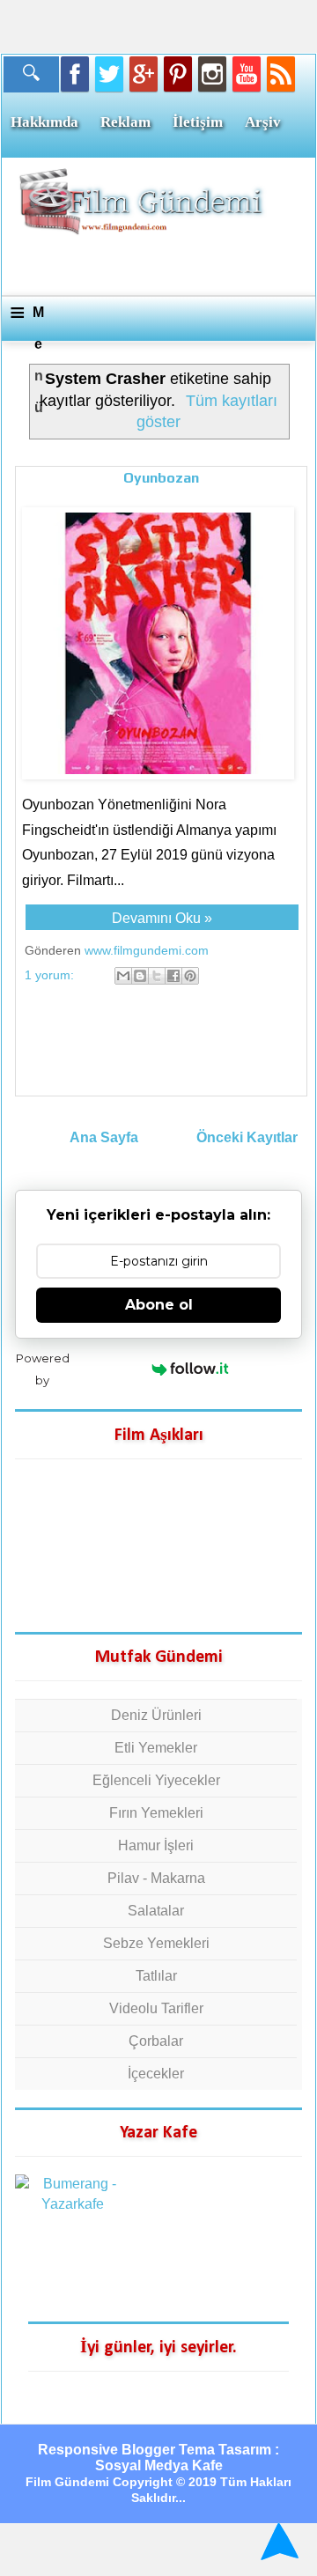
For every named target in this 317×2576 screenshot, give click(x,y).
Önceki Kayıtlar (247, 1137)
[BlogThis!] (140, 976)
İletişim (198, 122)
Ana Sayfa (104, 1137)
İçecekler (156, 2074)
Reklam (125, 122)
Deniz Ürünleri (156, 1715)
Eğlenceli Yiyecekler (156, 1780)
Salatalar (156, 1911)
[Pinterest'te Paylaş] (190, 976)
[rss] (281, 74)
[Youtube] (247, 74)
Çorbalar (156, 2041)
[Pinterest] (178, 74)
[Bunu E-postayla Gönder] (123, 976)
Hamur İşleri (156, 1845)
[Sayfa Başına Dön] (277, 2541)
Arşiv (263, 122)
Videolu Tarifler (156, 2008)
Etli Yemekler (156, 1748)
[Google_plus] (144, 74)
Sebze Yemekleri (156, 1943)
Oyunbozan (161, 478)
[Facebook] (75, 74)
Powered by (43, 1369)
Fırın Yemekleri (156, 1813)
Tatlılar (156, 1976)
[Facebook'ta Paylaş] (173, 976)
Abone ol (159, 1305)
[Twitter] (109, 74)
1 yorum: (51, 975)
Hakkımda (44, 122)
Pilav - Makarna (156, 1878)
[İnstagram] (212, 74)
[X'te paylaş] (157, 976)
